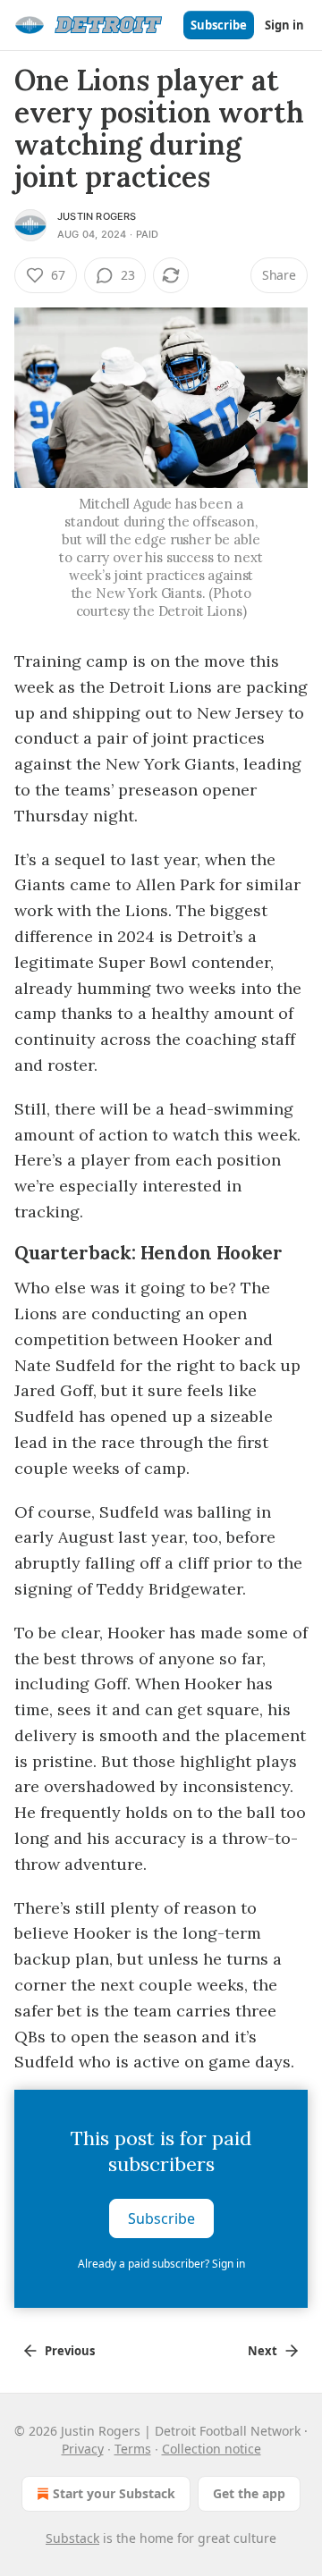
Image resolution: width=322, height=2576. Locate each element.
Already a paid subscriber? (161, 2264)
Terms (133, 2449)
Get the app (249, 2493)
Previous (70, 2351)
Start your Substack (114, 2493)
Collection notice (212, 2449)
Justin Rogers (97, 216)
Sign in (284, 25)
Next (263, 2351)
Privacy (83, 2449)
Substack (72, 2538)
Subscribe (219, 25)
